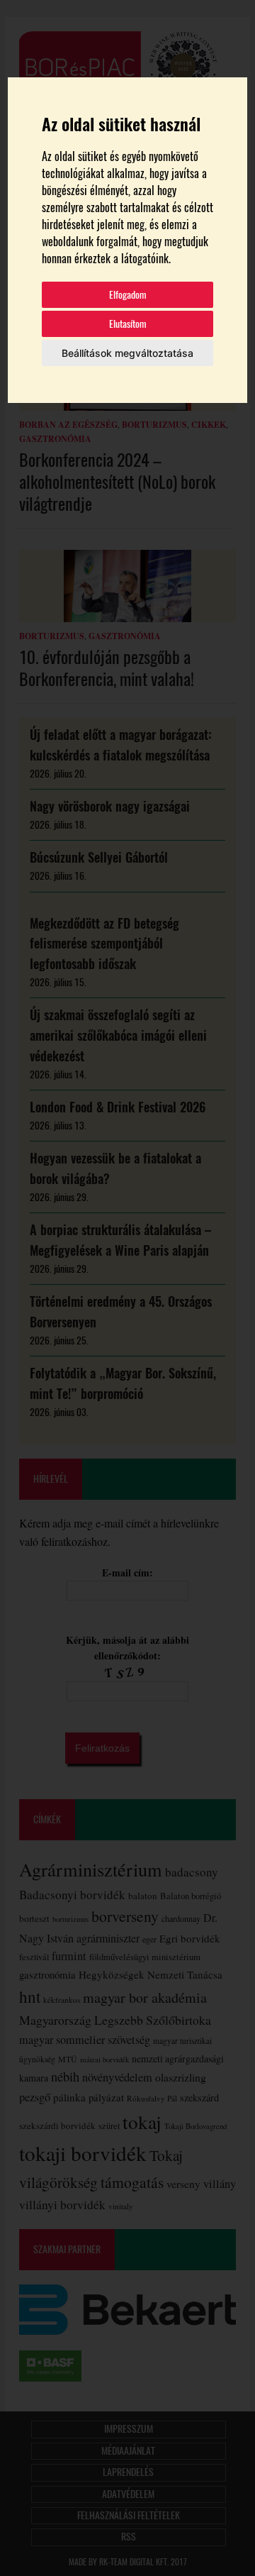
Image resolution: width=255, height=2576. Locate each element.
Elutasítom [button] (128, 324)
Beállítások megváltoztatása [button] (127, 353)
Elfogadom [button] (128, 295)
